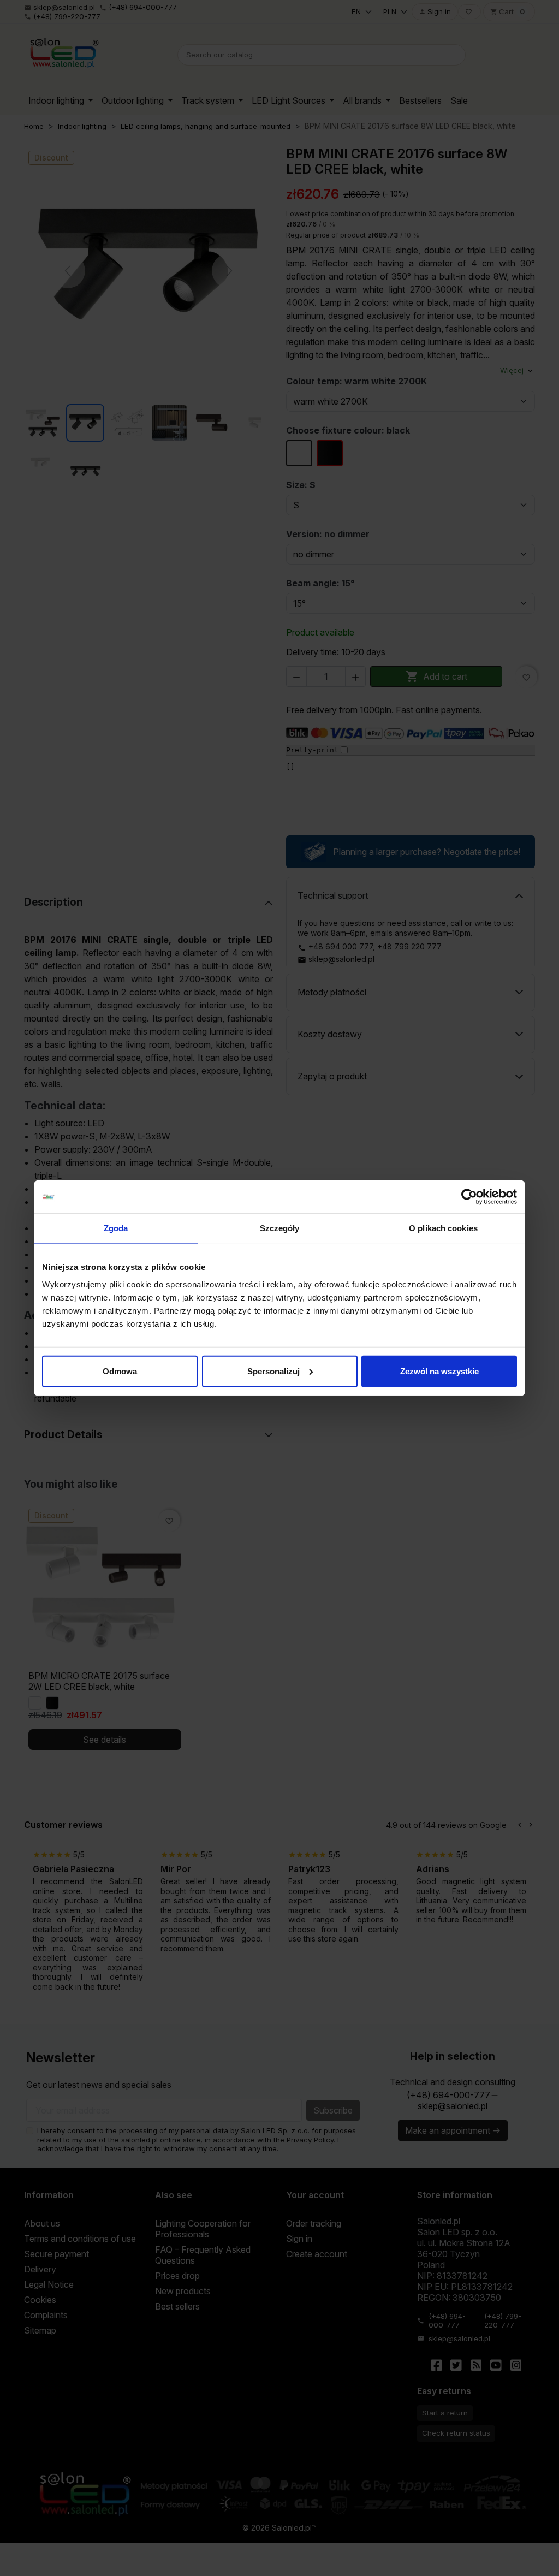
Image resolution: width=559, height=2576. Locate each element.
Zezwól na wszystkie (439, 1371)
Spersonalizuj (273, 1371)
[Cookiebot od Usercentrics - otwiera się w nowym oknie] (469, 1197)
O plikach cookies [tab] (443, 1228)
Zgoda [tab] (116, 1228)
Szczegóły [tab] (280, 1228)
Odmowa (120, 1371)
